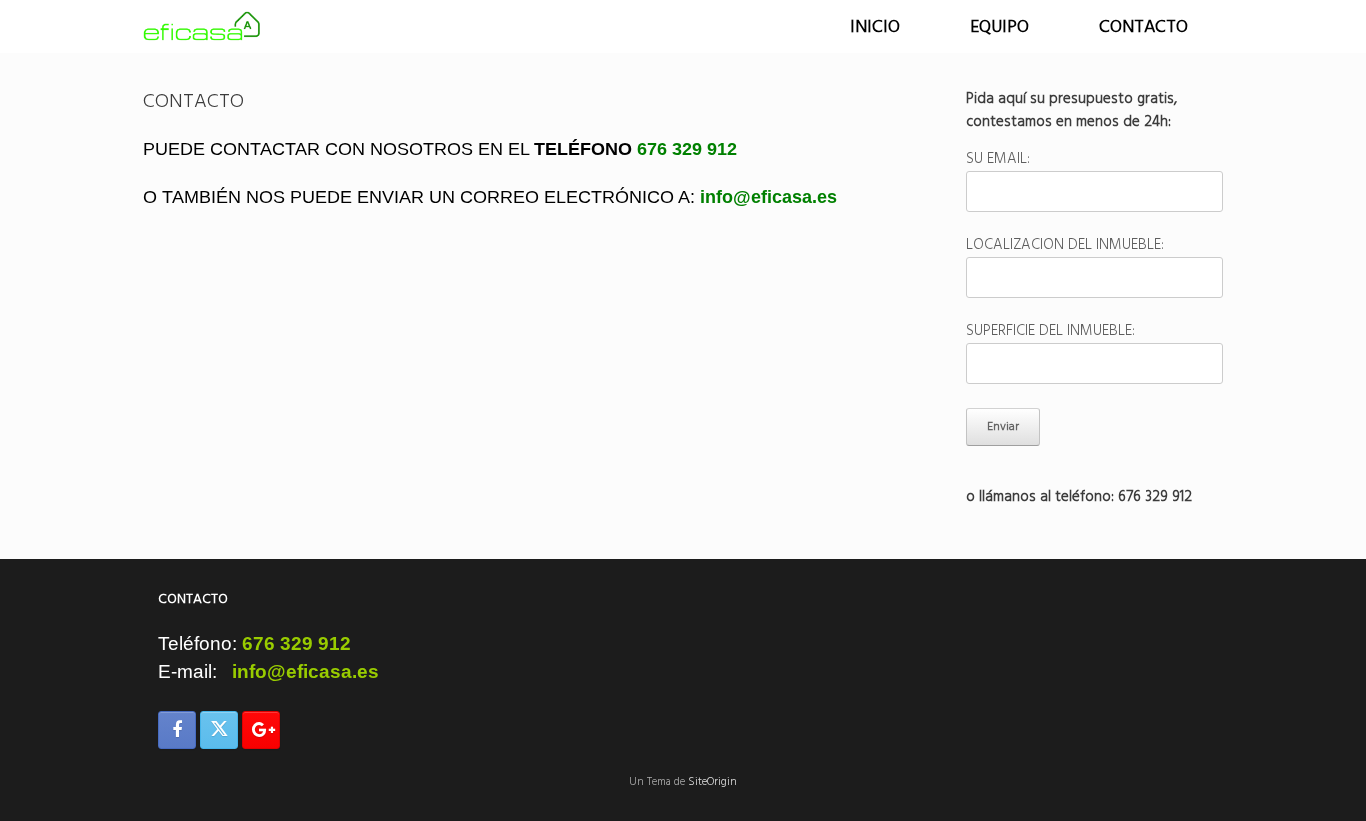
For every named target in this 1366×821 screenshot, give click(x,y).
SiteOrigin (712, 782)
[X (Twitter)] (219, 730)
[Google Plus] (261, 730)
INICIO (875, 26)
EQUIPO (999, 26)
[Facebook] (177, 730)
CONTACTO (1143, 26)
